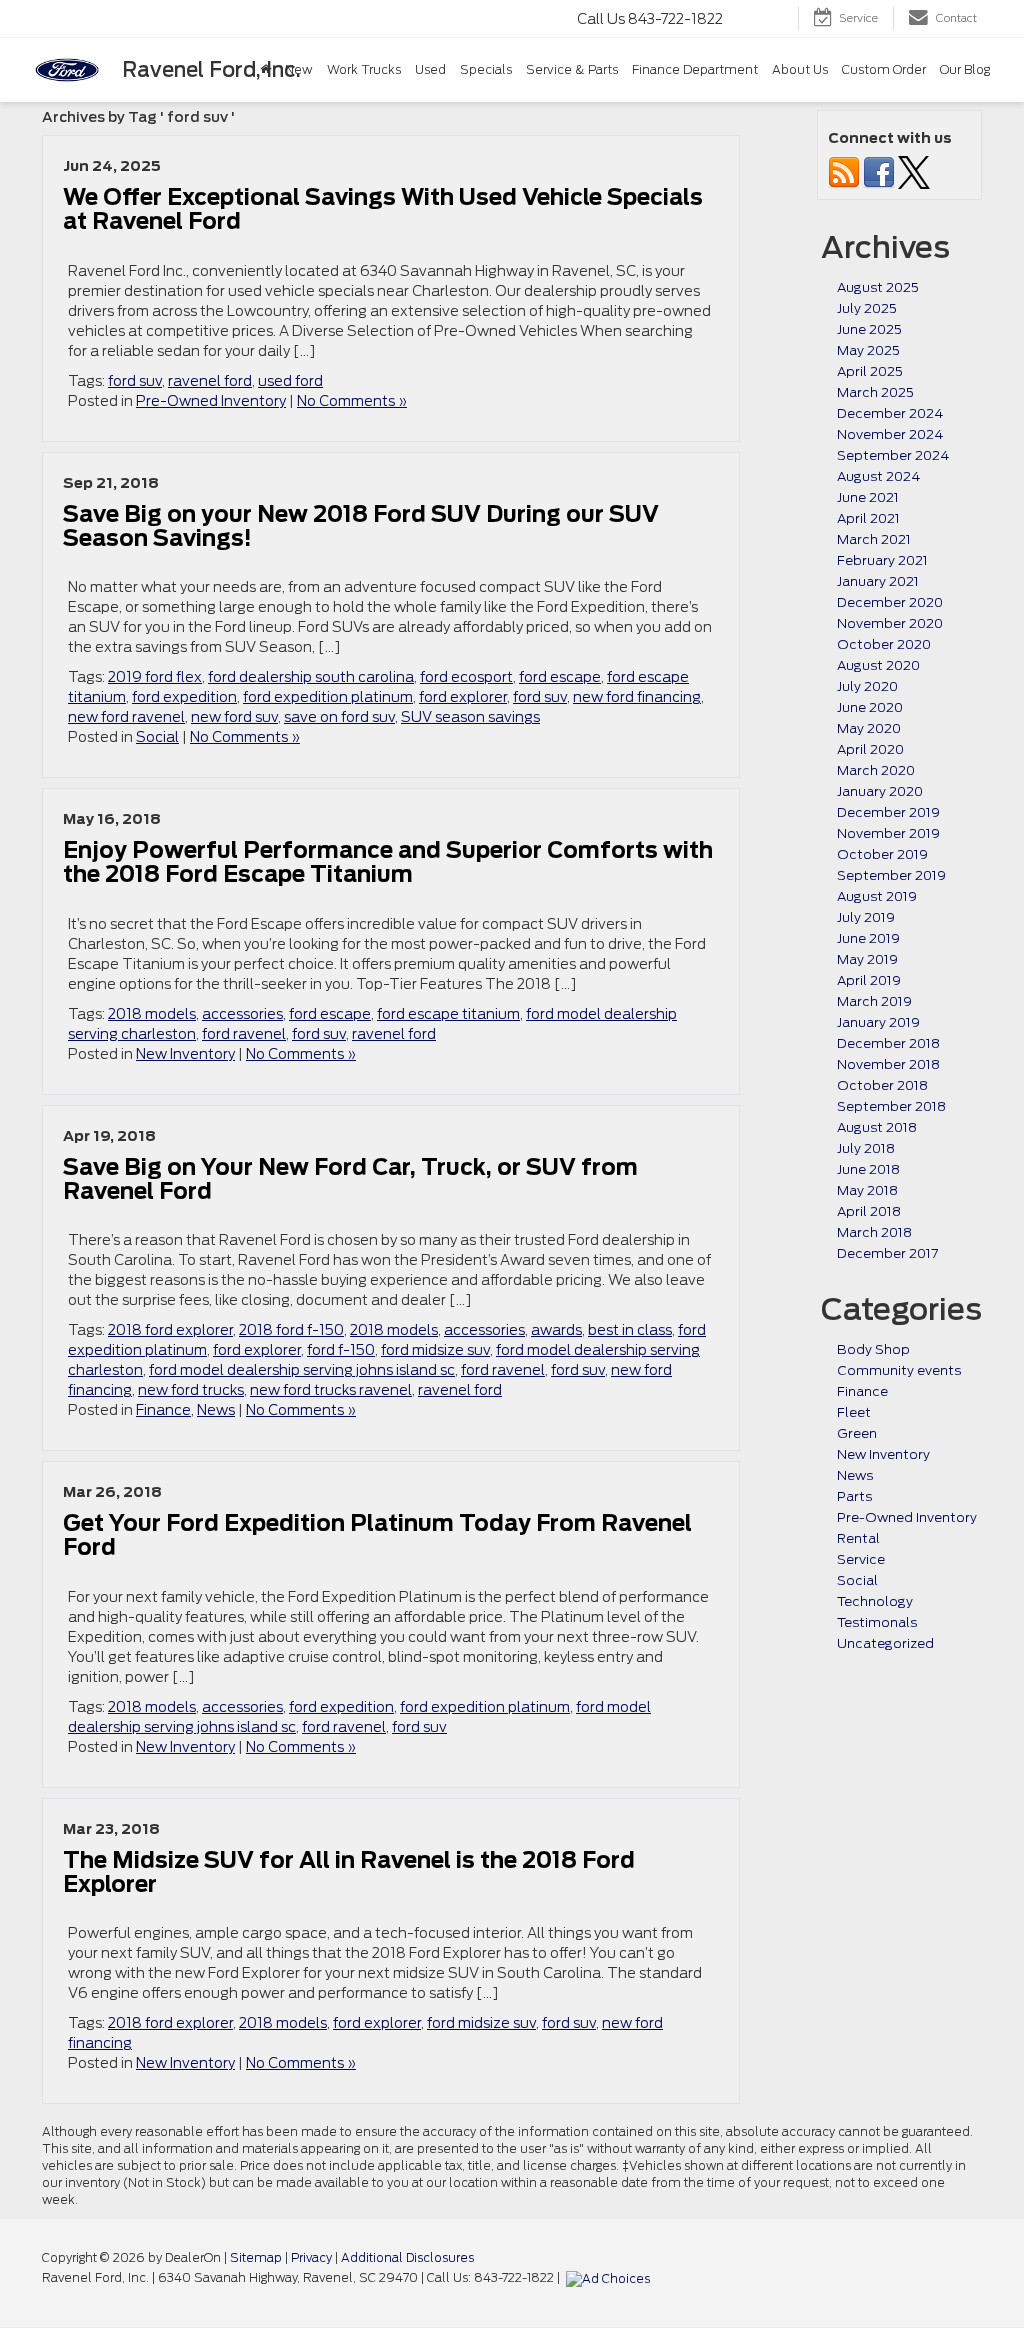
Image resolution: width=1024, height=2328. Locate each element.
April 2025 (870, 371)
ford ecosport (466, 677)
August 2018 (877, 1127)
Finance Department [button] (695, 69)
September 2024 (893, 455)
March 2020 (876, 770)
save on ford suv (339, 717)
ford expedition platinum (328, 697)
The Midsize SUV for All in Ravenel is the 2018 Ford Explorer (349, 1872)
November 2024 (890, 434)
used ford (290, 381)
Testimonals (877, 1622)
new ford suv (234, 717)
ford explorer (463, 697)
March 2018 (874, 1232)
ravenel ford (210, 381)
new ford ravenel (126, 717)
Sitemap (256, 2258)
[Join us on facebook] (879, 171)
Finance (163, 1410)
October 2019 (882, 854)
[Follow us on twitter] (914, 171)
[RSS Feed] (844, 171)
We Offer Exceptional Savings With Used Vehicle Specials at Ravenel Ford (383, 209)
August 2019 (877, 896)
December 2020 (890, 602)
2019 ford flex (155, 677)
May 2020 (869, 728)
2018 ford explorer (170, 1330)
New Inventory (185, 1054)
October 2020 (884, 644)
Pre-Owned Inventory (211, 401)
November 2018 (888, 1064)
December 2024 (890, 413)
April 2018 (869, 1211)
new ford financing (637, 697)
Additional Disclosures (407, 2258)
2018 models (152, 1014)
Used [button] (430, 69)
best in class (630, 1330)
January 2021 (878, 581)
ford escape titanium (448, 1014)
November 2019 (888, 833)
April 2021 (868, 518)
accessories (242, 1014)
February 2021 (882, 560)
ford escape (560, 677)
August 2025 (878, 287)
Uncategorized (885, 1643)
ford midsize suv (435, 1350)
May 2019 (867, 959)
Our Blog (965, 69)
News (216, 1410)
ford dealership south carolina (311, 677)
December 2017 (887, 1253)
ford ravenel (244, 1034)
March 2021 (874, 539)
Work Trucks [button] (364, 69)
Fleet (854, 1412)
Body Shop (873, 1349)
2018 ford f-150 (291, 1330)
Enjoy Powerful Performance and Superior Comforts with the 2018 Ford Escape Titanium (388, 862)
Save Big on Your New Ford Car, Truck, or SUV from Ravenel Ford (350, 1179)
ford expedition (184, 697)
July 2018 (866, 1148)
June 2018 (868, 1169)
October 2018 (882, 1085)
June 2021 (868, 497)
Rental (858, 1538)
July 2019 (866, 917)
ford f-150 (341, 1350)
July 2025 (867, 308)
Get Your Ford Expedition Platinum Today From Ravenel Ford (377, 1535)
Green (857, 1433)
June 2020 (870, 707)
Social (157, 737)
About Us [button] (800, 69)
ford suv (135, 381)
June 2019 (868, 938)
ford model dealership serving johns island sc (302, 1370)
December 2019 (888, 812)
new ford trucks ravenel (331, 1390)
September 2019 (891, 875)
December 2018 (888, 1043)
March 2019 (874, 1001)
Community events (899, 1370)
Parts (854, 1496)
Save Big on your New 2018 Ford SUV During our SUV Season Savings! (361, 526)
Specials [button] (486, 69)
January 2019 (878, 1022)
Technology (875, 1601)
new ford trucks (191, 1390)
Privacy (311, 2258)
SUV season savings (470, 717)
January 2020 (880, 791)
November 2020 (890, 623)
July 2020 (867, 686)
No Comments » (352, 401)
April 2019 (869, 980)
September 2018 (891, 1106)
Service (861, 1559)
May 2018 (867, 1190)
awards (556, 1330)
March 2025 (875, 392)
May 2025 (868, 350)
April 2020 (870, 749)
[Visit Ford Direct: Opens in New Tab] (610, 2278)
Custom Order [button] (884, 69)
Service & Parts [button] (572, 69)
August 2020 (878, 665)
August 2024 (878, 476)
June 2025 (869, 329)
